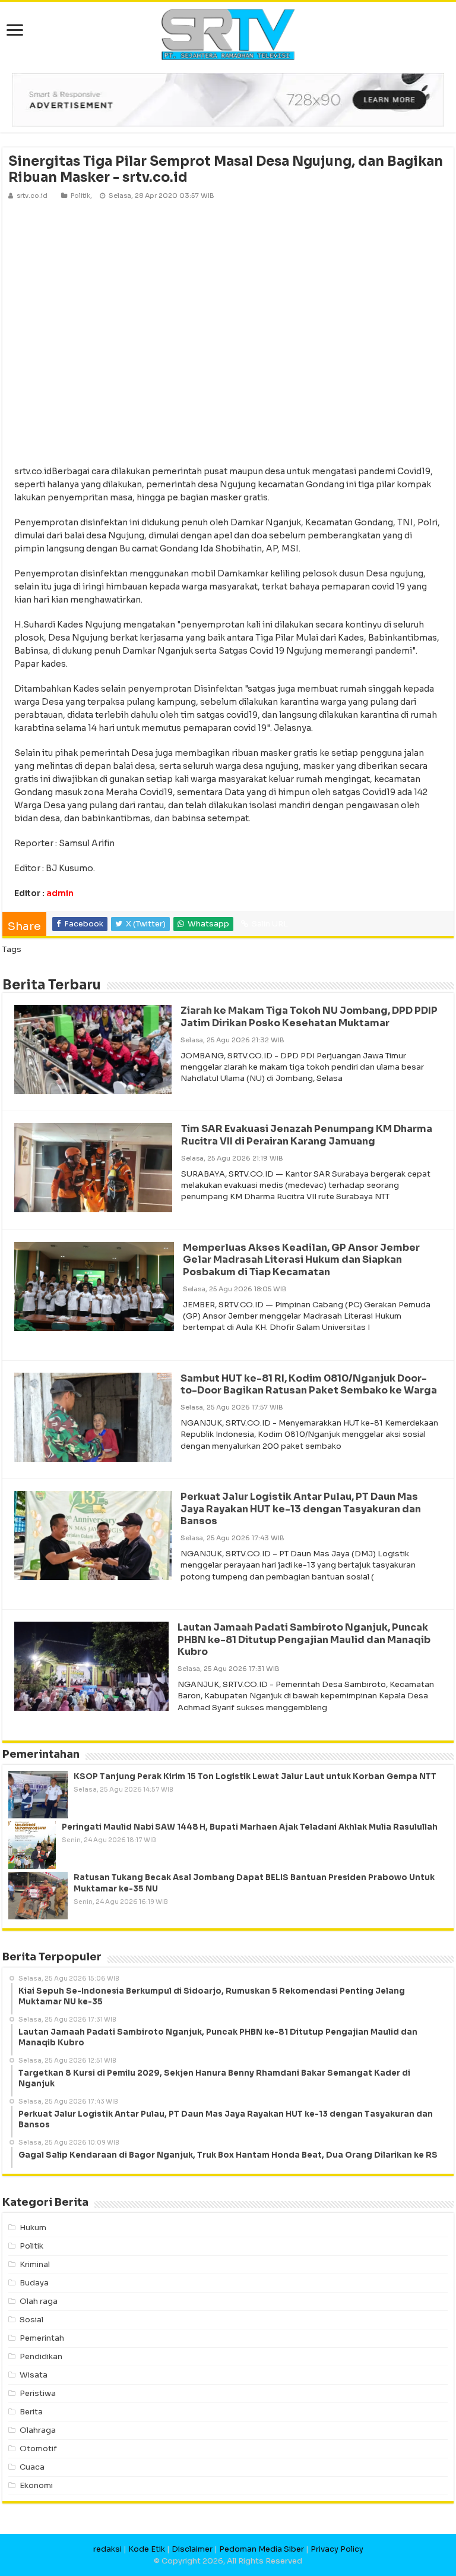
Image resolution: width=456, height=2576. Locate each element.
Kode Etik (147, 2549)
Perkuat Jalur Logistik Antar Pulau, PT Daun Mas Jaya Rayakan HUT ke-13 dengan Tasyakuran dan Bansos (301, 1509)
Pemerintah (42, 2338)
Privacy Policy (337, 2549)
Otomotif (38, 2449)
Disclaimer (192, 2549)
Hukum (33, 2227)
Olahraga (38, 2430)
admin (60, 893)
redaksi (107, 2549)
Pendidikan (41, 2356)
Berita (31, 2412)
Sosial (31, 2320)
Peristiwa (38, 2393)
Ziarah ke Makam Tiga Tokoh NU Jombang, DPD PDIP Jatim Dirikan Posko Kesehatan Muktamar (309, 1017)
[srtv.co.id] (228, 34)
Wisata (34, 2375)
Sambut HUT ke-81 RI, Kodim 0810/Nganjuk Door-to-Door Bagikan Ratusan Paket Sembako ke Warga (309, 1385)
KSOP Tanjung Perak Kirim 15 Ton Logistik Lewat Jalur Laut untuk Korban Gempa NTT (255, 1776)
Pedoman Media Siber (262, 2549)
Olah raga (39, 2301)
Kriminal (35, 2264)
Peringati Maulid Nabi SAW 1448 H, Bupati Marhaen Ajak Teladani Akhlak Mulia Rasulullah (250, 1827)
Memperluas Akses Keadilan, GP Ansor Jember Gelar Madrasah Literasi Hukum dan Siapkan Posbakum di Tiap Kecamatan (301, 1260)
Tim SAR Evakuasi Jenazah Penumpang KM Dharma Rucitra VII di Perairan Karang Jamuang (307, 1135)
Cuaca (32, 2467)
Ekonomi (36, 2485)
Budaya (34, 2283)
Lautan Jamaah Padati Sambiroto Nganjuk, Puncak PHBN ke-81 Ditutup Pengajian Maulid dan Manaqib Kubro (304, 1640)
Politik (80, 196)
